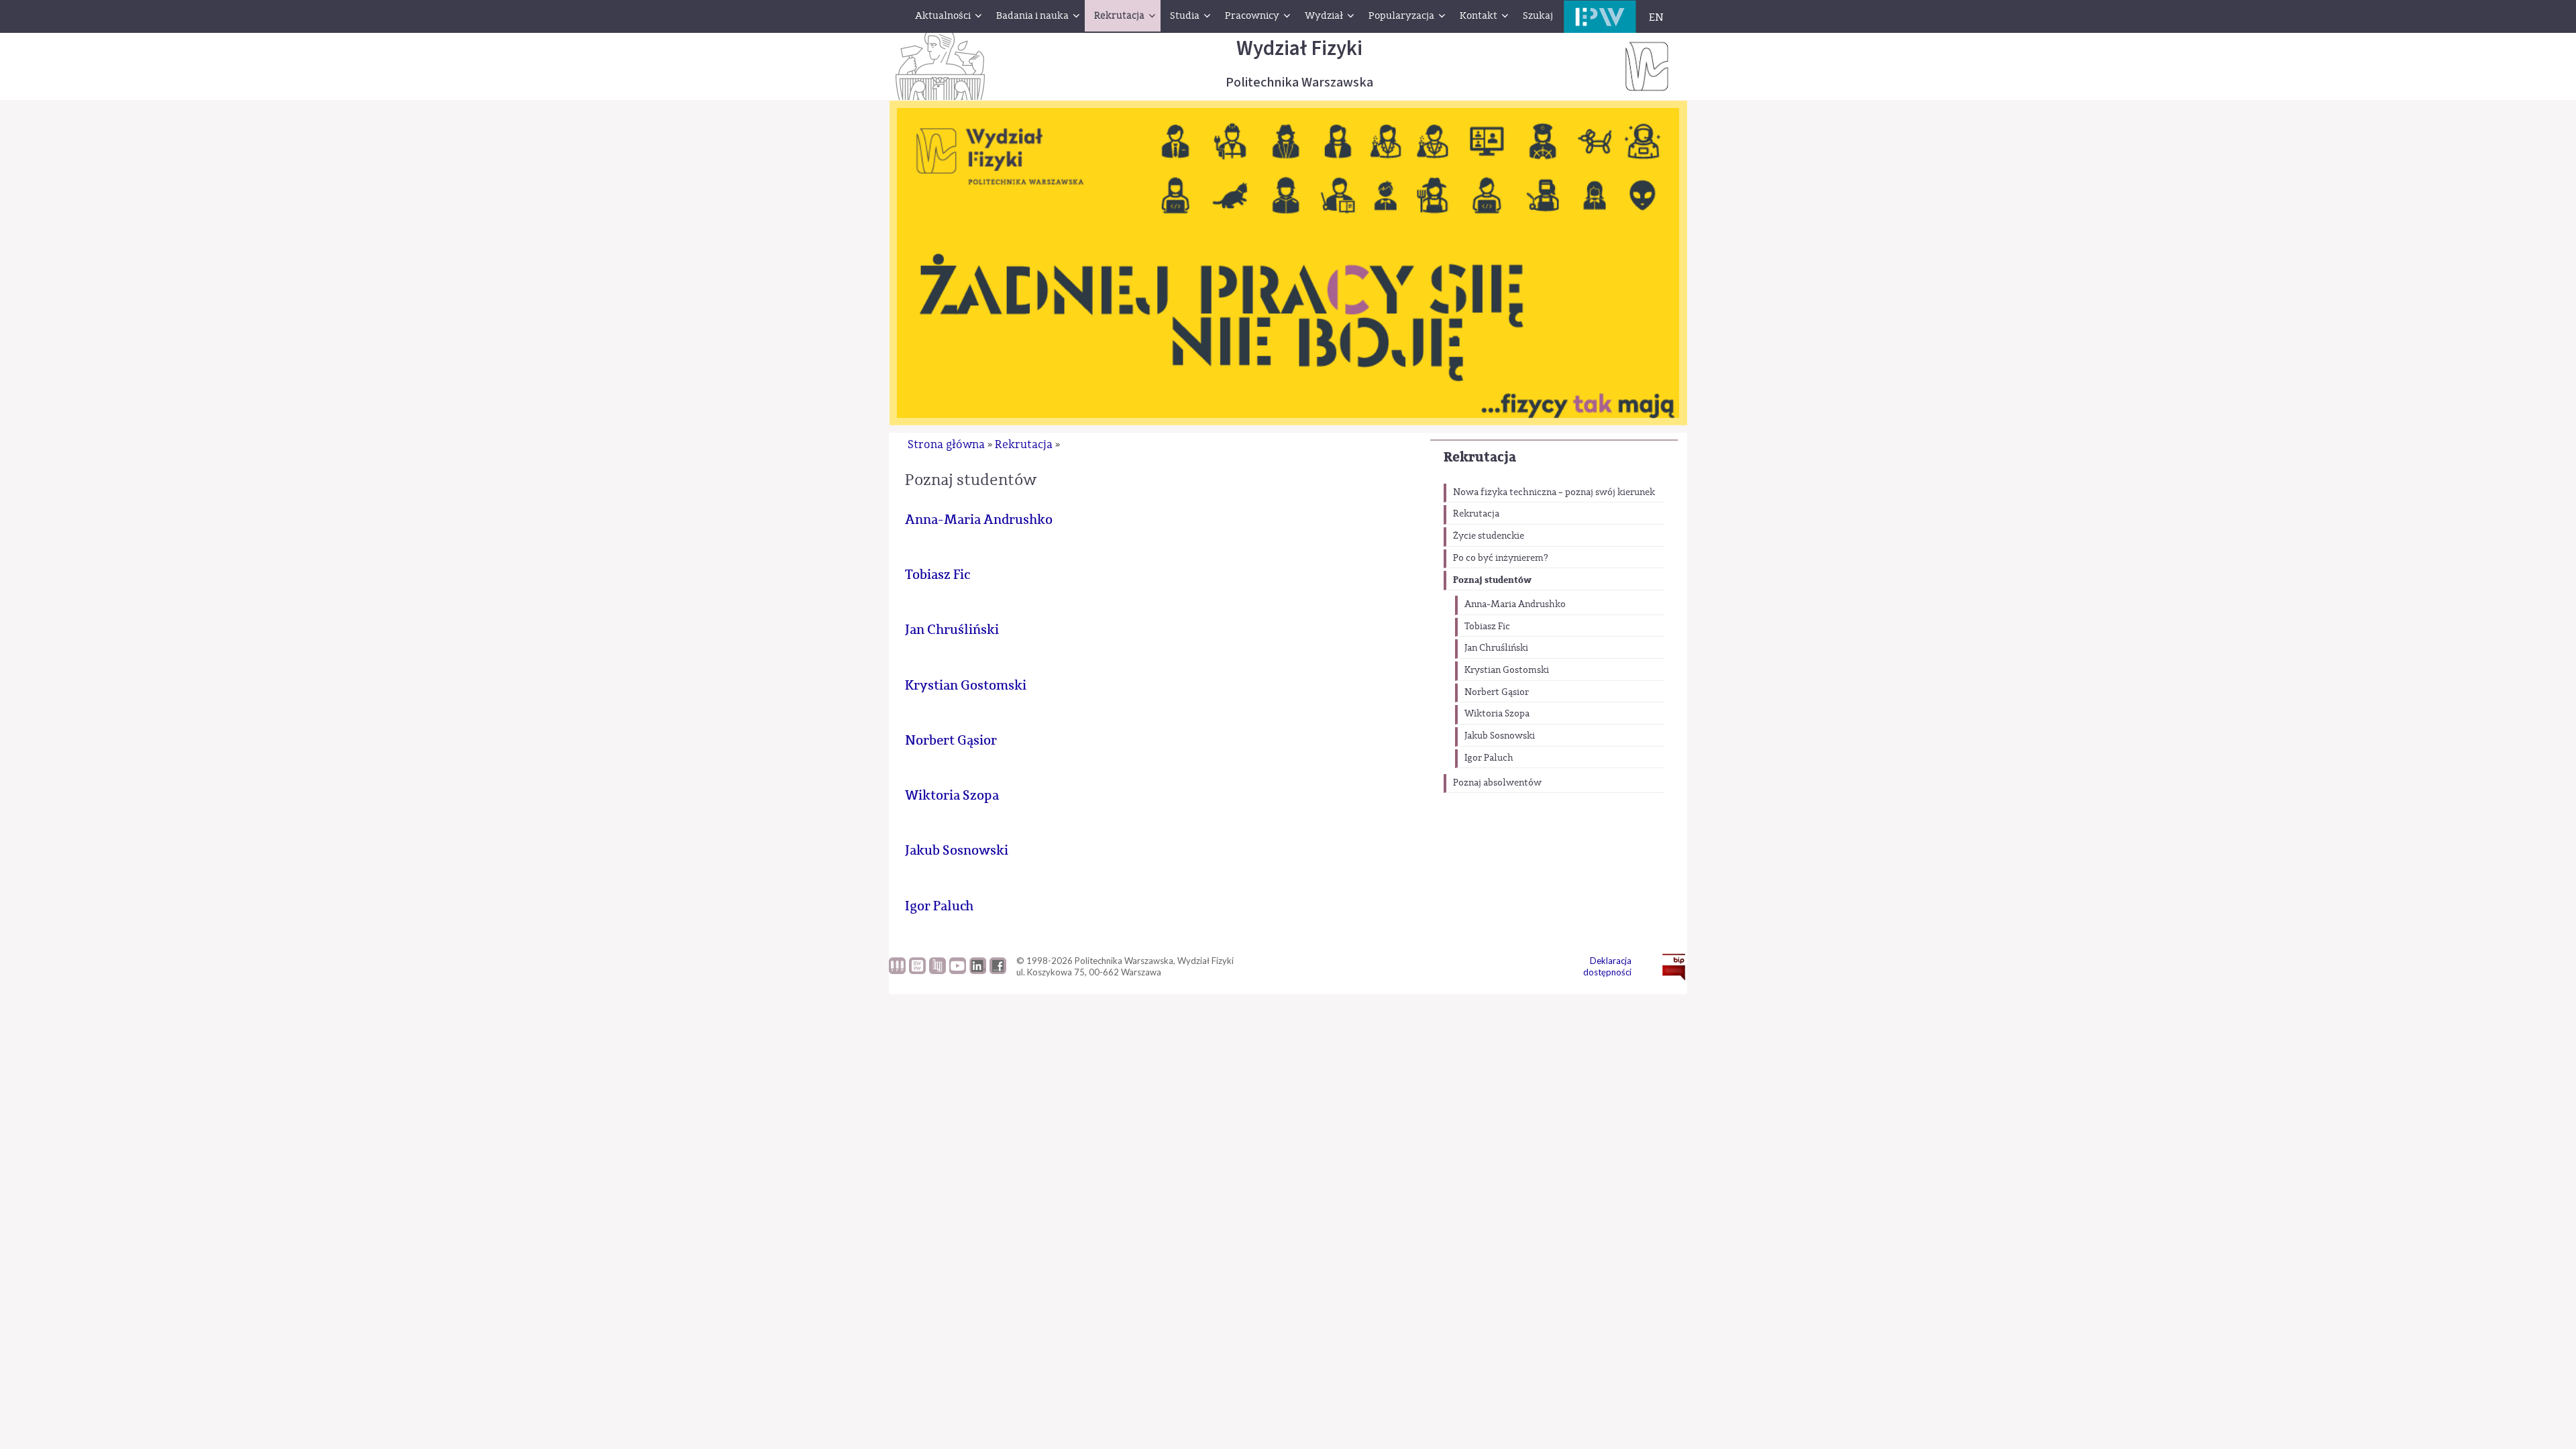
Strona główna (946, 444)
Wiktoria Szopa (1497, 714)
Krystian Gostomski (1507, 670)
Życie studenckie (1489, 536)
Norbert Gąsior (1497, 692)
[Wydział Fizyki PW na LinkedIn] (978, 971)
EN (1656, 17)
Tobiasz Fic (1487, 627)
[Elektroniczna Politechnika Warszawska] (1600, 16)
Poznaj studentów (1492, 580)
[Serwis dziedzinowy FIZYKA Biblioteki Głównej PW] (937, 971)
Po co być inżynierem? (1501, 558)
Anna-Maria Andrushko (1515, 604)
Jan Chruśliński (1496, 648)
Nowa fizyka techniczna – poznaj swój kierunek (1554, 492)
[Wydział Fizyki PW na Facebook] (998, 971)
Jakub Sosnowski (1500, 736)
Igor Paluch (1489, 758)
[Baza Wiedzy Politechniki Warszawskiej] (917, 971)
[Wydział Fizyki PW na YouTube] (958, 971)
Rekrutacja (1480, 457)
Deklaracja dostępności (1607, 966)
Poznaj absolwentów (1497, 783)
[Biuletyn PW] (897, 971)
